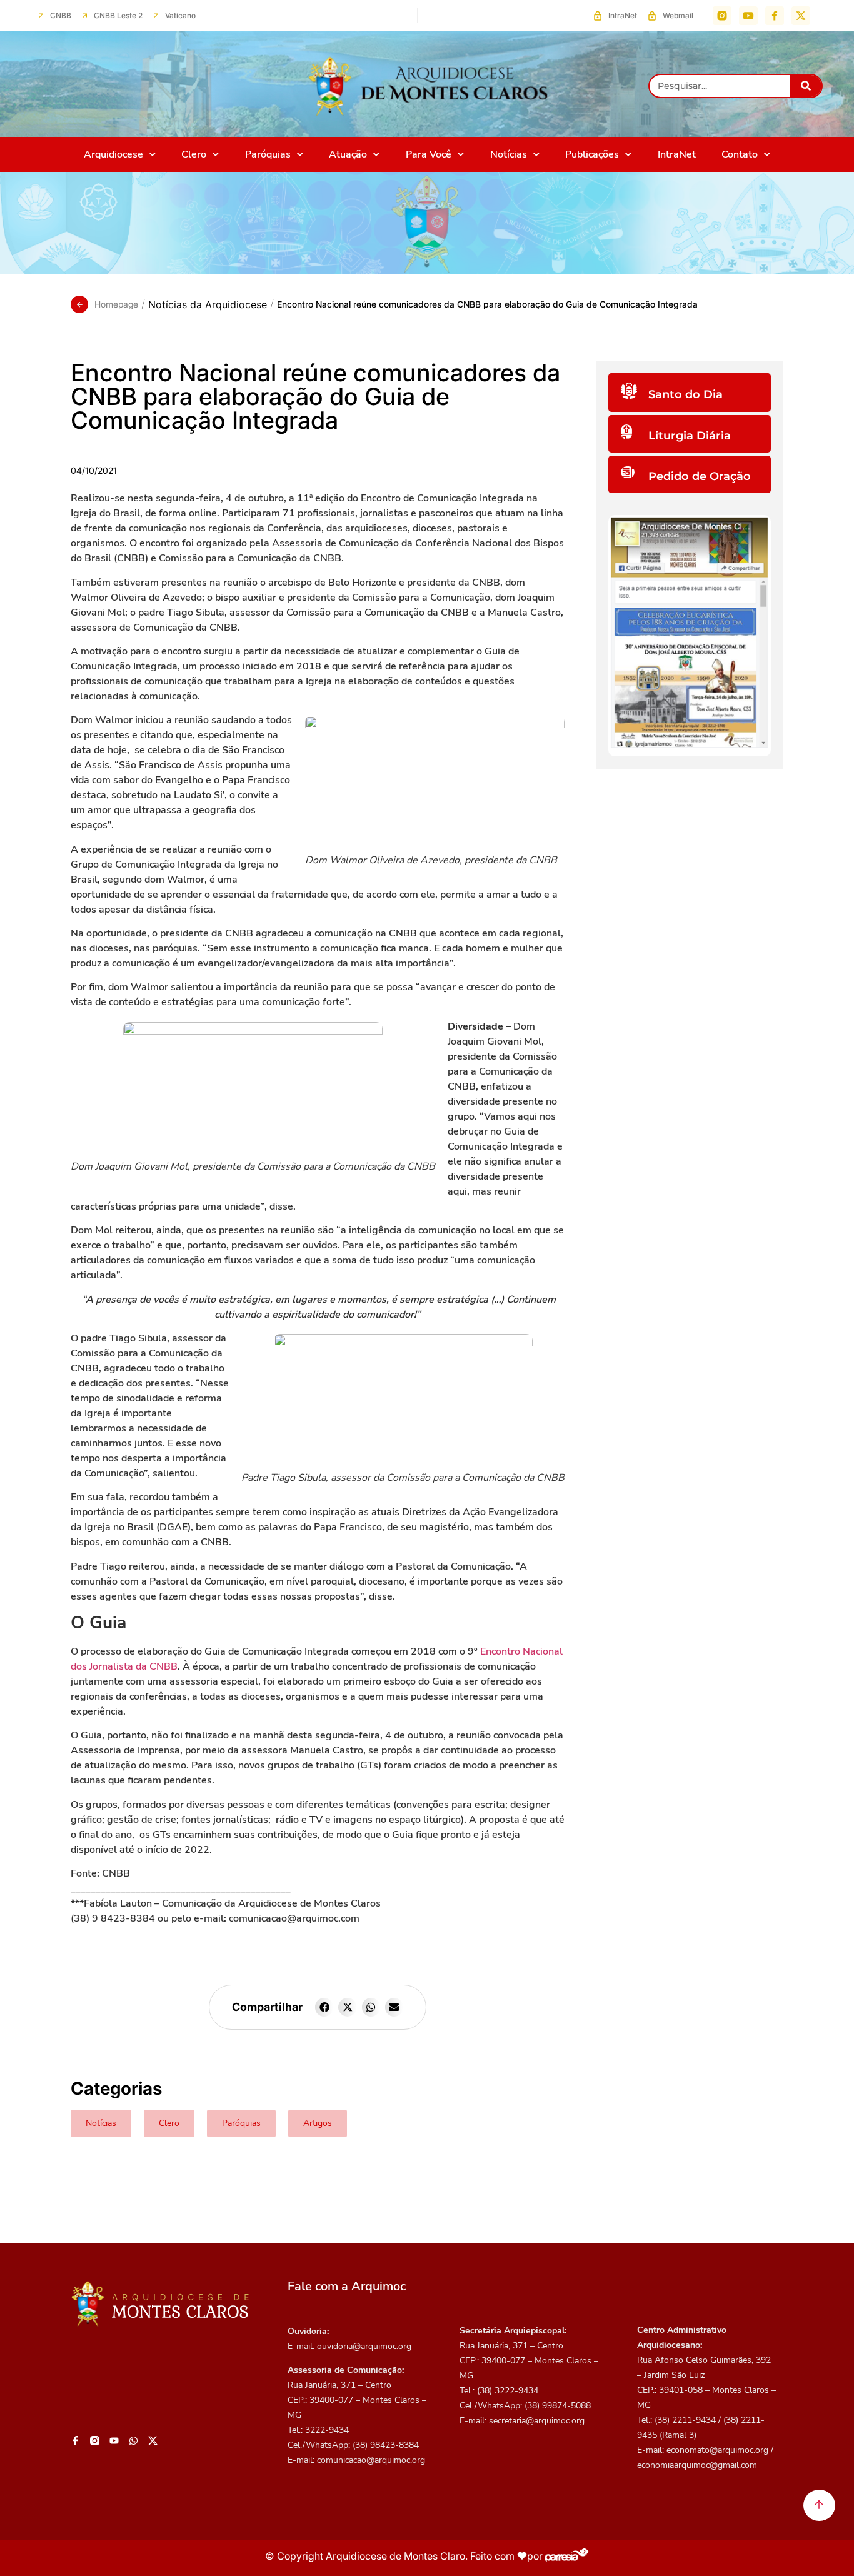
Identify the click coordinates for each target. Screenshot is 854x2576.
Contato (740, 154)
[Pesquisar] (806, 86)
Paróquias (268, 154)
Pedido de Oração (700, 476)
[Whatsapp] (133, 2441)
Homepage (116, 304)
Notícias (509, 154)
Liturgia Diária (690, 436)
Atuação (348, 154)
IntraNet (677, 154)
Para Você (429, 154)
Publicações (592, 154)
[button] (324, 2007)
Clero (194, 154)
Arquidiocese (113, 154)
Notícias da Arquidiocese (208, 304)
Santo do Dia (686, 394)
